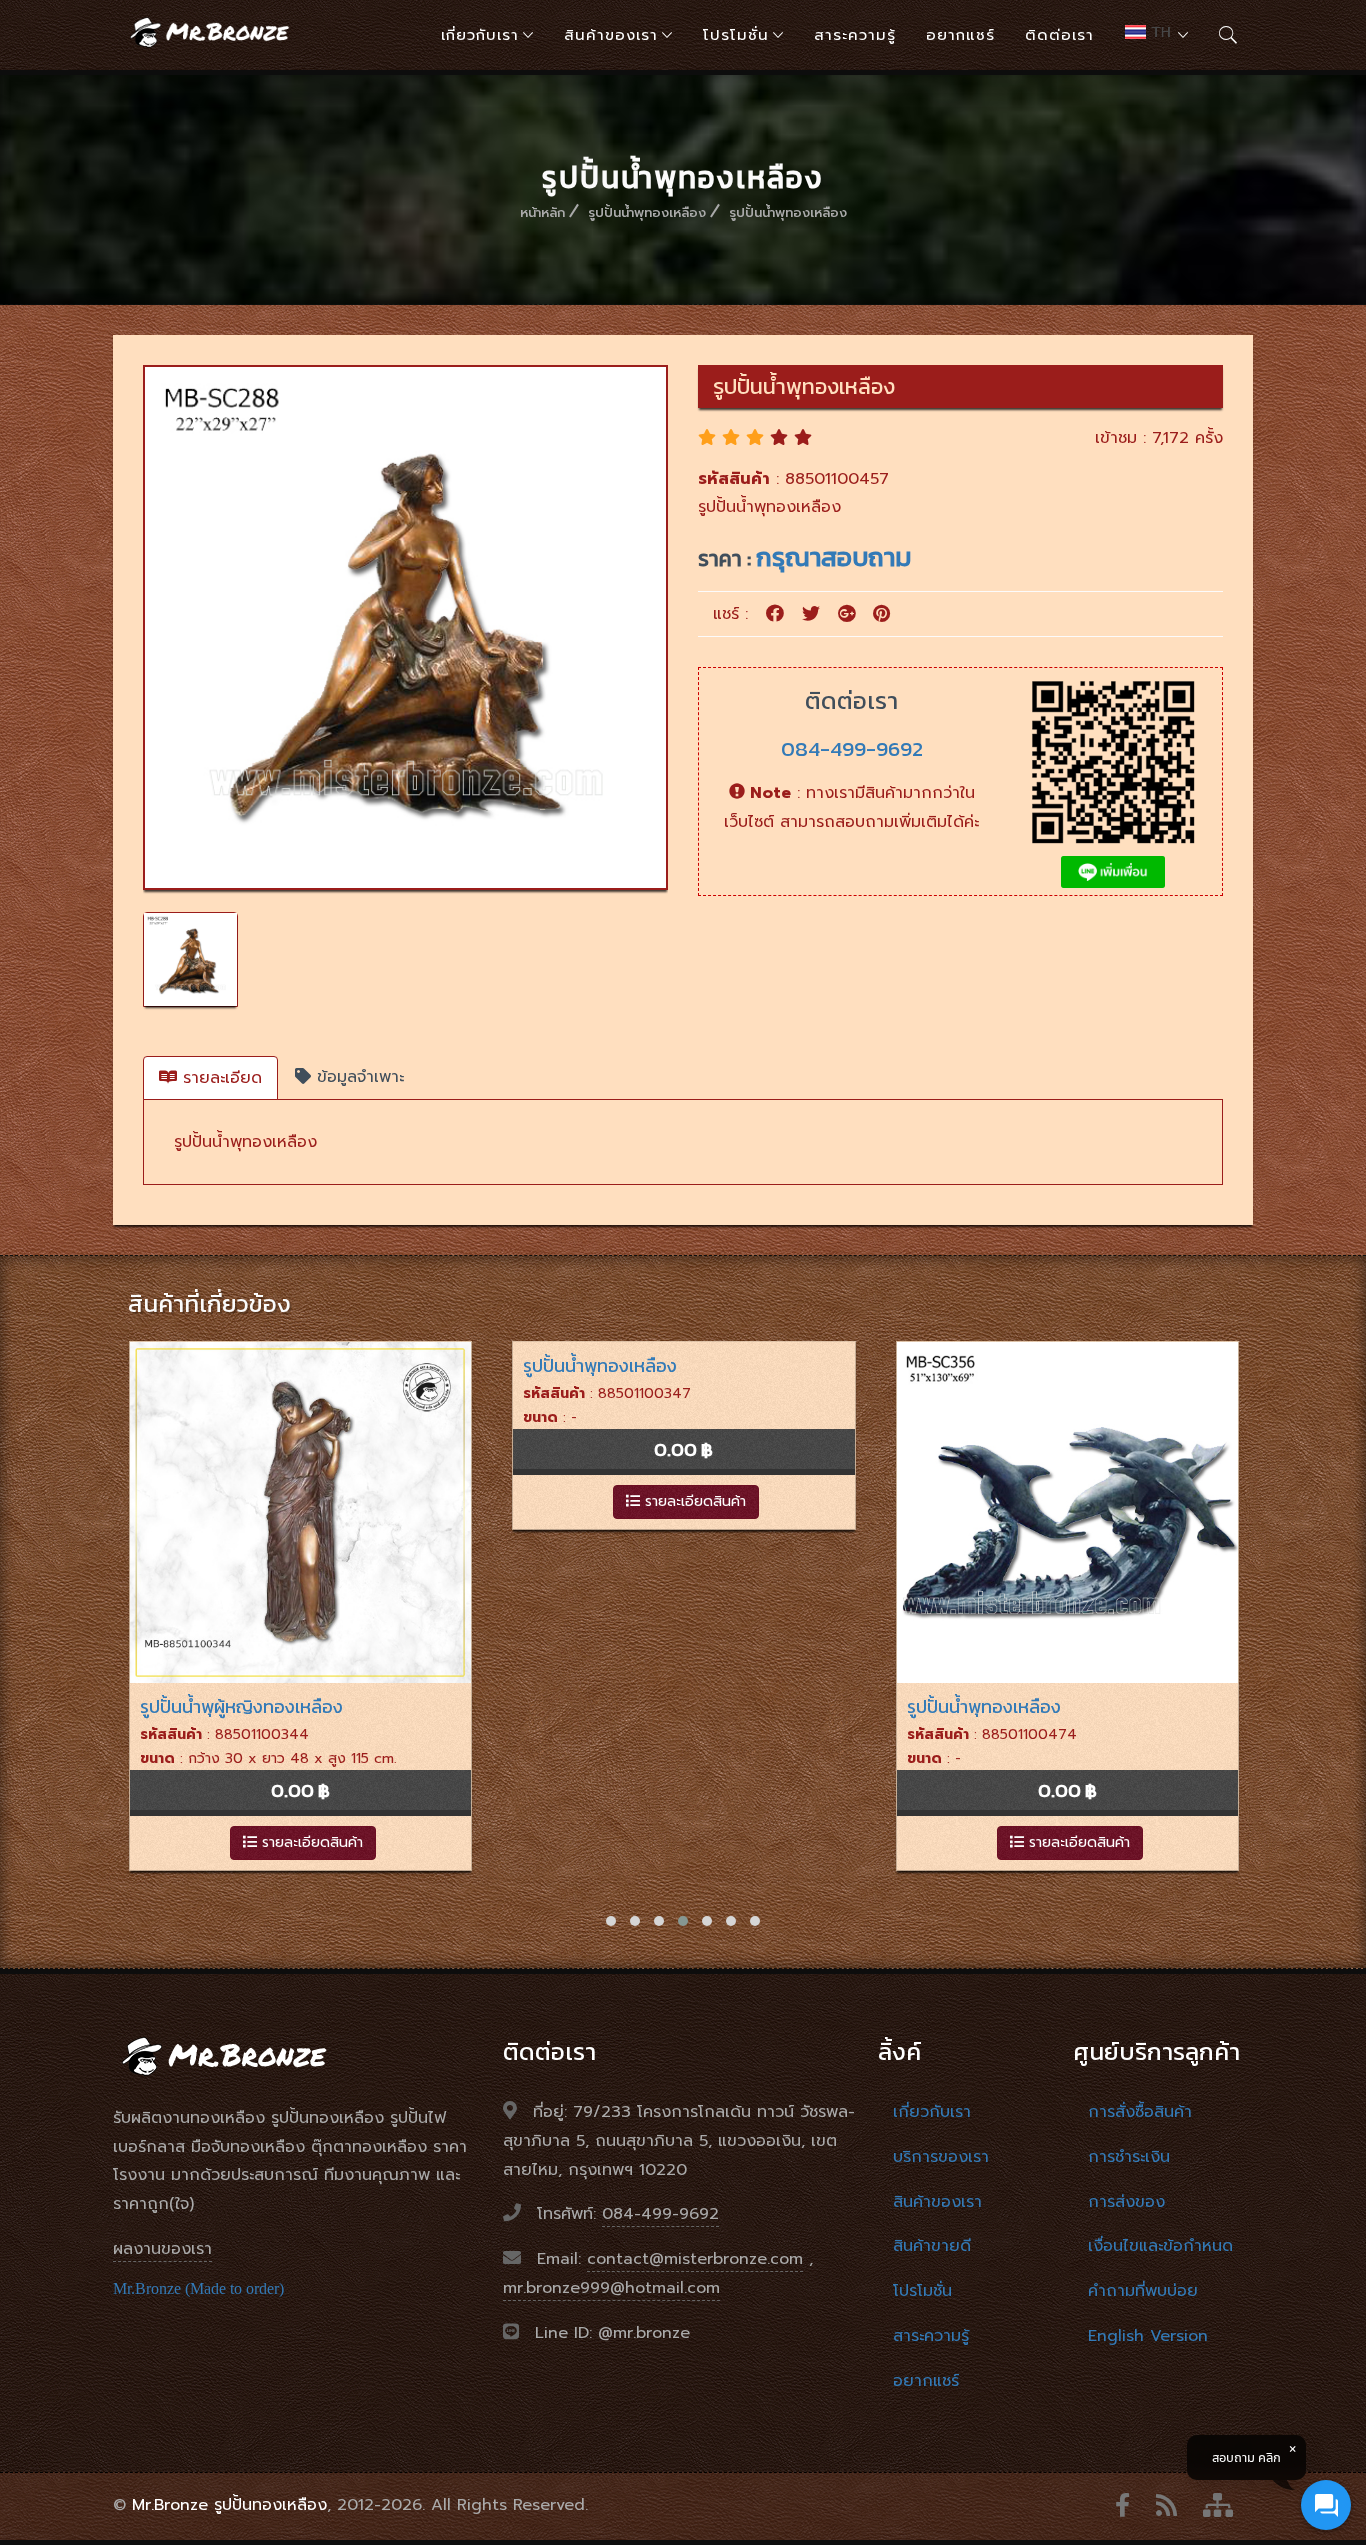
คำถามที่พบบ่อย (1143, 2291)
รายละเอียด (219, 1078)
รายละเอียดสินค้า (309, 1501)
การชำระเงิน (1129, 2157)
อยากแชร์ (960, 35)
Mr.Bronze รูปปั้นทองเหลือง (229, 2505)
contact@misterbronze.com (695, 2259)
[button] (611, 1921)
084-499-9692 (852, 748)
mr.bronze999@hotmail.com (611, 2288)
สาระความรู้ (855, 35)
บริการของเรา (941, 2157)
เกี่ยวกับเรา (480, 35)
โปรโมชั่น (736, 35)
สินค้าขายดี (932, 2246)
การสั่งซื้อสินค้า (1140, 2112)
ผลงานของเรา (162, 2249)
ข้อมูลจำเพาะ (357, 1077)
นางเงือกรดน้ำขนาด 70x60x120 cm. (1044, 1706)
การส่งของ (1126, 2202)
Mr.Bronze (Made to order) (198, 2288)
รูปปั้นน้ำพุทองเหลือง (647, 212)
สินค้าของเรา (611, 35)
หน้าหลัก (542, 212)
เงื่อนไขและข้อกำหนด (1160, 2246)
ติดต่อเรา (1059, 35)
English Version (1148, 2336)
